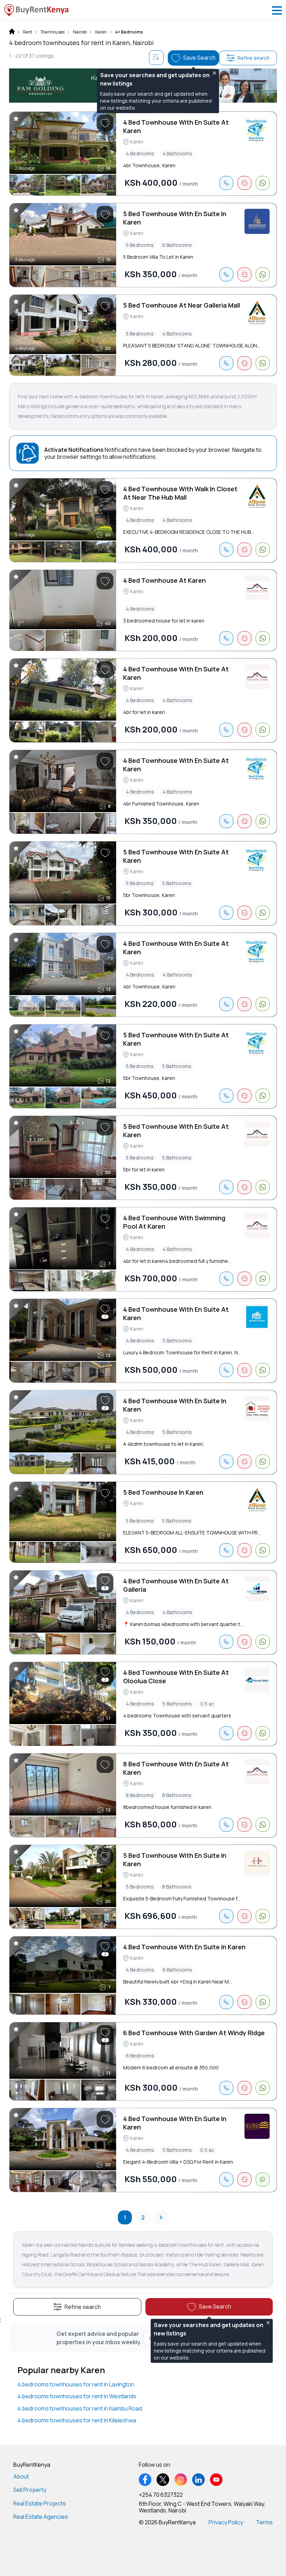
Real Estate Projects (40, 2503)
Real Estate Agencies (41, 2517)
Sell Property (30, 2490)
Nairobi (80, 32)
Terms (264, 2522)
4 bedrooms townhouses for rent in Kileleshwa (77, 2420)
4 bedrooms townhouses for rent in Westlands (77, 2396)
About (21, 2476)
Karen (101, 32)
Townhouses (52, 32)
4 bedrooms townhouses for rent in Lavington (76, 2384)
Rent (28, 32)
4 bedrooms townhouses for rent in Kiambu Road (80, 2408)
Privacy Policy (226, 2522)
